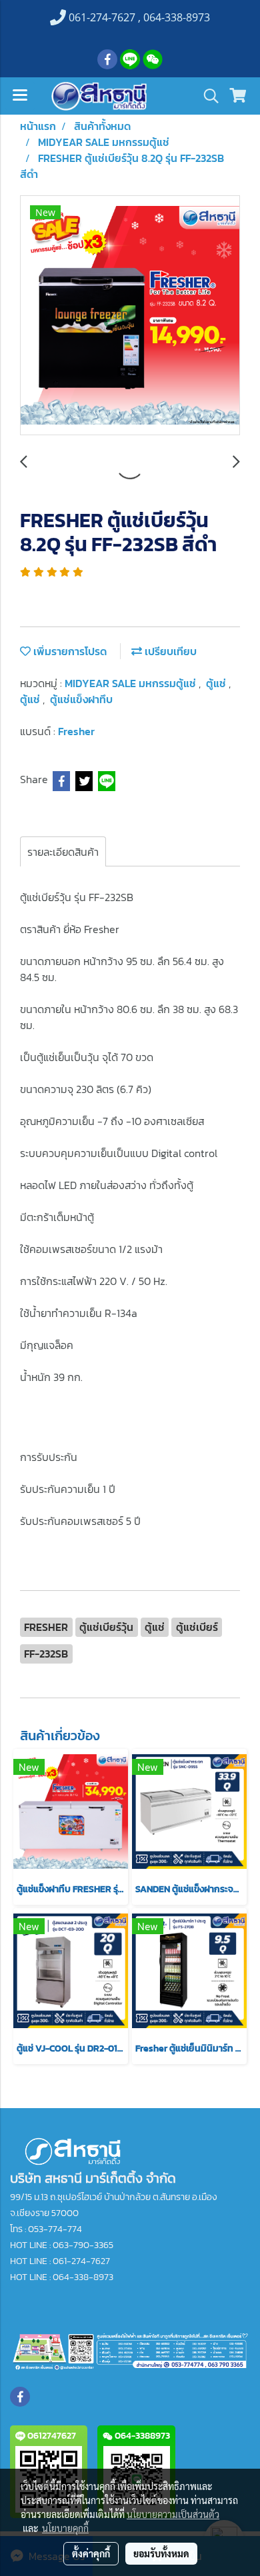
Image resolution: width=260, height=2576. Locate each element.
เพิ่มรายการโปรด (69, 651)
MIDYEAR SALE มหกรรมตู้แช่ (132, 683)
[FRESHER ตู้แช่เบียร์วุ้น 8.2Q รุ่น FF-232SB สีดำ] (130, 316)
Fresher (76, 731)
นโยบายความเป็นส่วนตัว (173, 2514)
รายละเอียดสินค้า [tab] (63, 852)
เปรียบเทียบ (169, 651)
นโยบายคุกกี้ (65, 2528)
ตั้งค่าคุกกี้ (91, 2553)
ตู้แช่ (217, 683)
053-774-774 (55, 2229)
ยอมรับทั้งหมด (161, 2553)
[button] (207, 96)
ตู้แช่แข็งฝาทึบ (81, 699)
